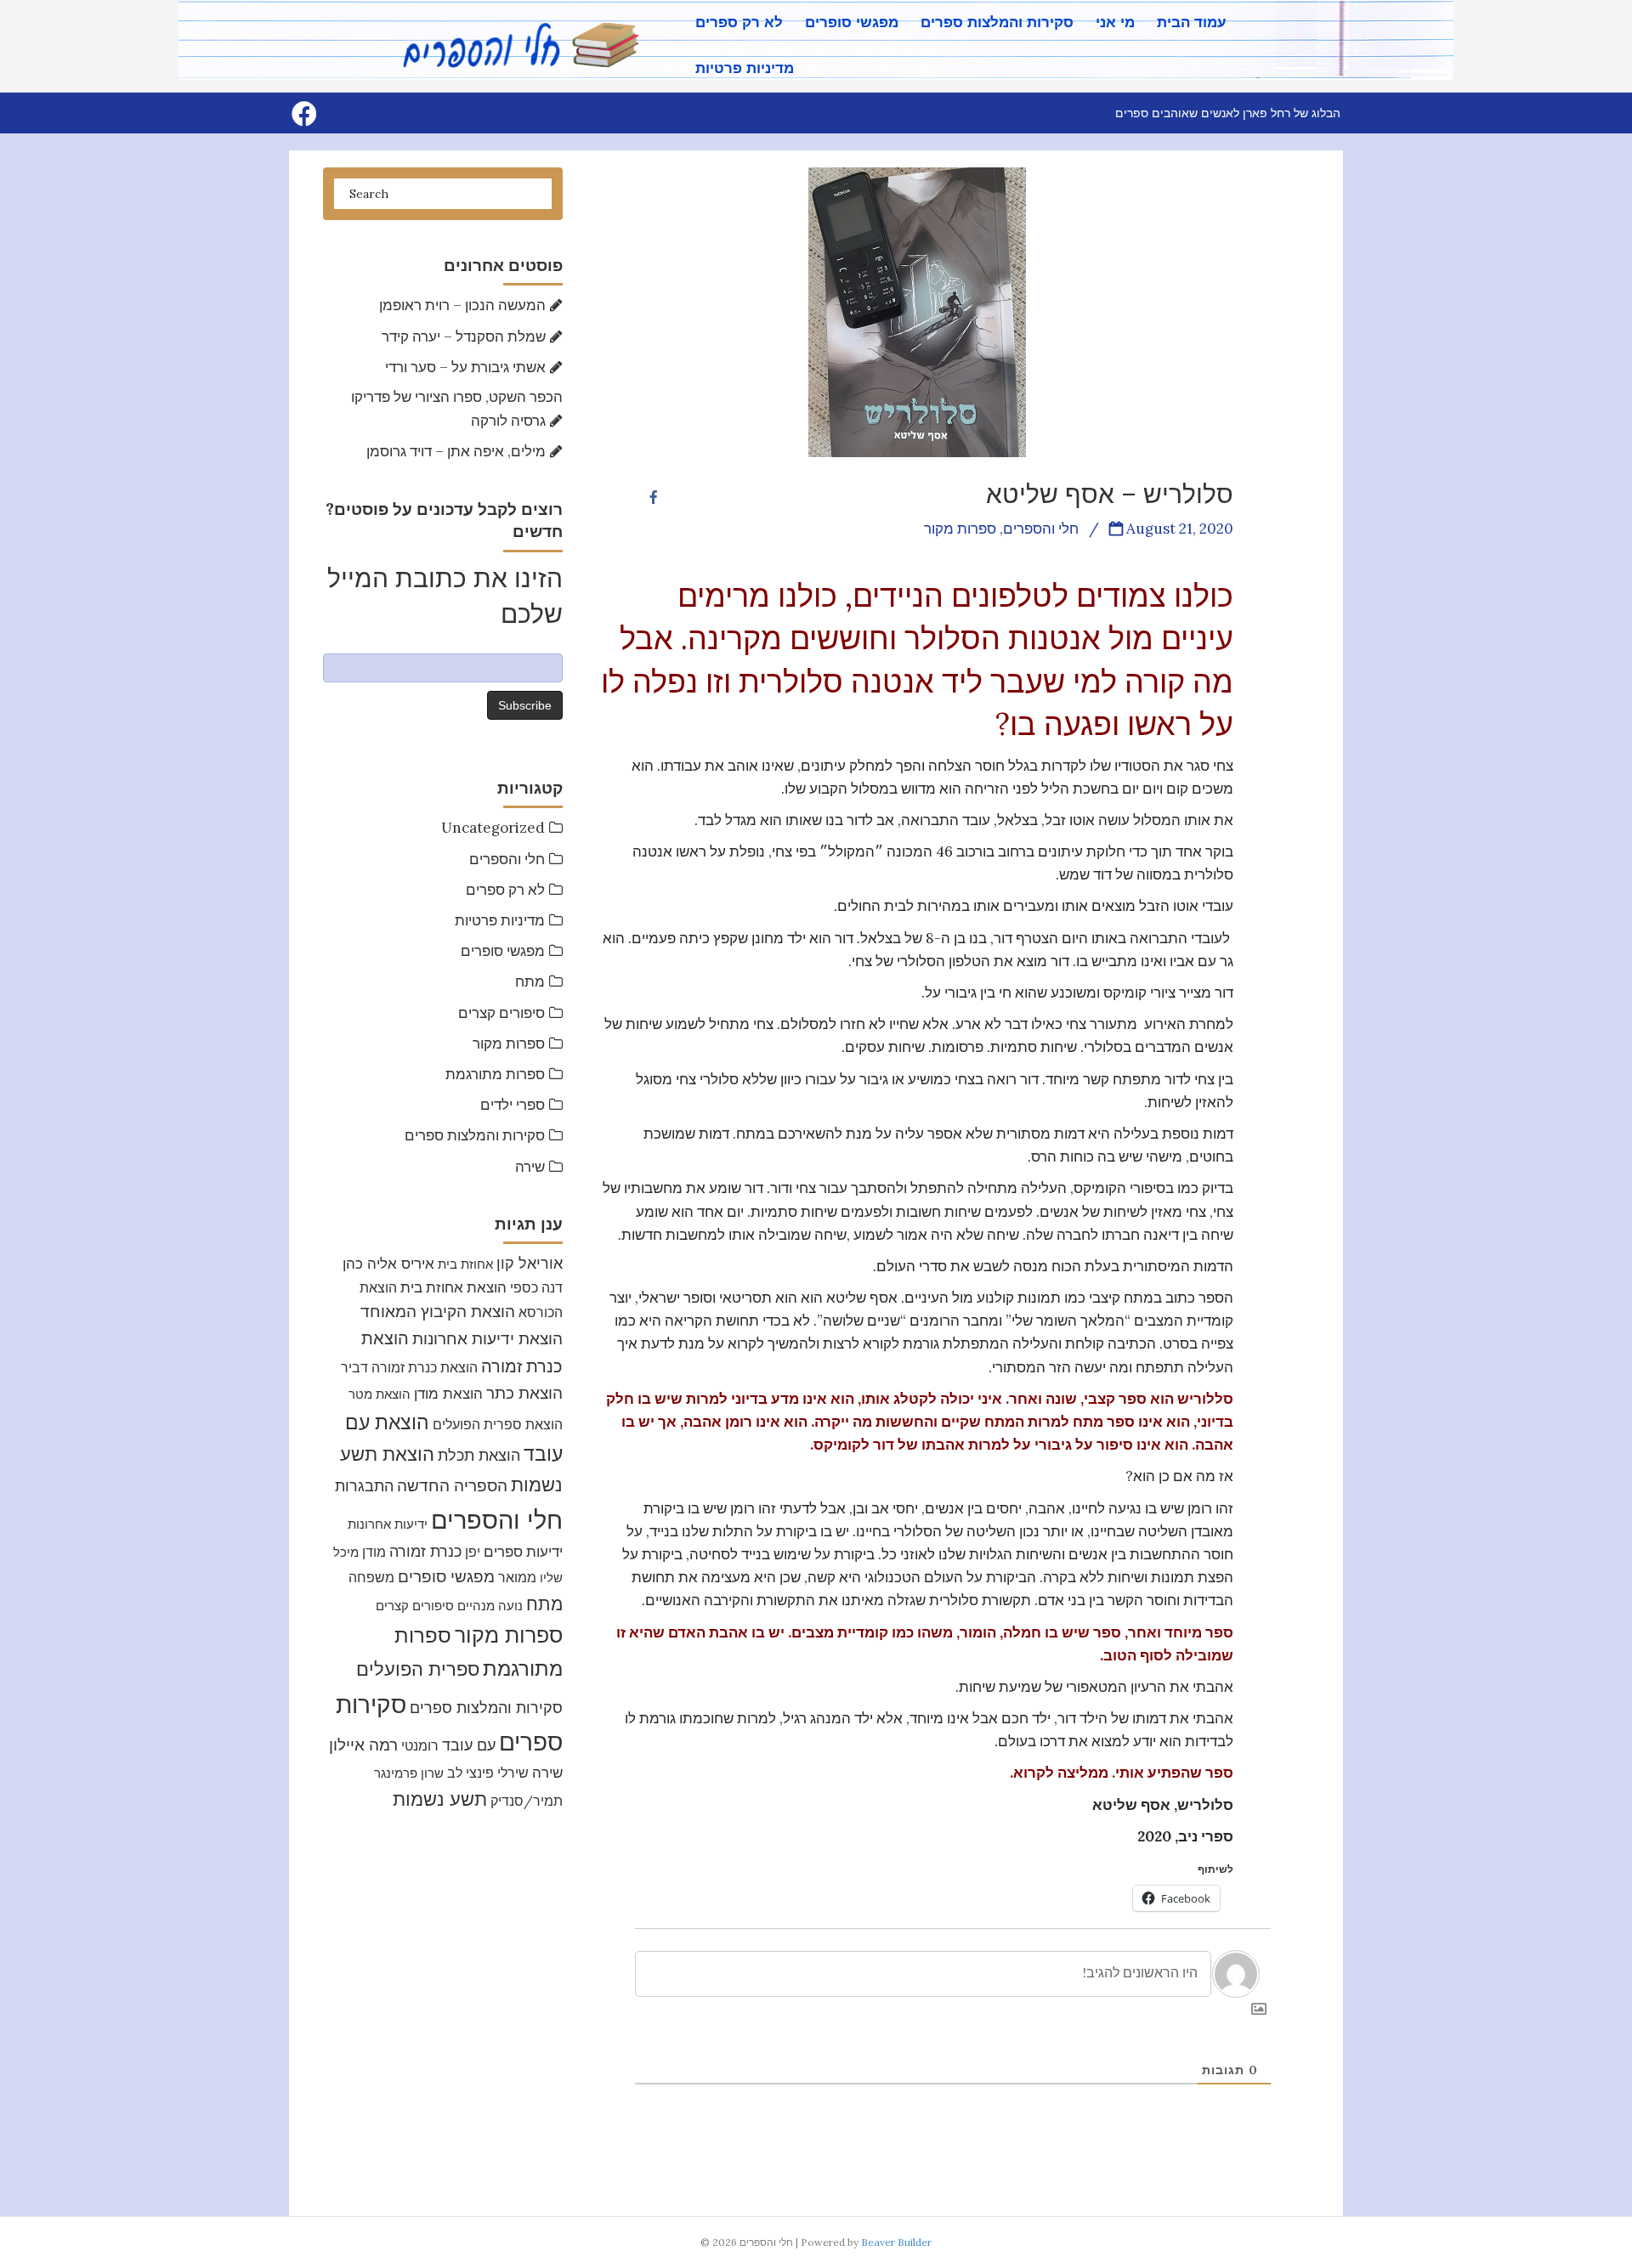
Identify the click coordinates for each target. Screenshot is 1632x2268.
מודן (374, 1552)
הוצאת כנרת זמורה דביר (409, 1367)
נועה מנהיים (490, 1606)
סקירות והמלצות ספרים (997, 23)
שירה (530, 1167)
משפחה (371, 1577)
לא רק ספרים (739, 23)
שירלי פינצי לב (488, 1773)
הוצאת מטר (380, 1394)
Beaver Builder (896, 2242)
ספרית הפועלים (418, 1669)
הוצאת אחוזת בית (453, 1287)
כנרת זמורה (425, 1551)
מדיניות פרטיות (745, 68)
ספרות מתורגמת (495, 1074)
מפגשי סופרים (852, 23)
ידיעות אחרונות (388, 1524)
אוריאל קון (530, 1263)
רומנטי (420, 1745)
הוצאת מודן (448, 1393)
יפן (473, 1552)
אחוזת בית (465, 1264)
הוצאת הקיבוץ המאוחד (438, 1311)
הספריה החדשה (452, 1485)
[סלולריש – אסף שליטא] (917, 311)
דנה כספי (536, 1287)
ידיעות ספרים (523, 1552)
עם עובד (469, 1745)
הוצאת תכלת (479, 1455)
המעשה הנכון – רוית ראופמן (462, 305)
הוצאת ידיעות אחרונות (487, 1338)
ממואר (517, 1577)
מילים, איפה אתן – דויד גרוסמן (456, 451)
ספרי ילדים (513, 1105)
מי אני (1115, 23)
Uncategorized (493, 828)
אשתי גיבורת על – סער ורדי (465, 367)
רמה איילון (363, 1745)
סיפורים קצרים (501, 1013)
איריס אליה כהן (388, 1263)
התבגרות (364, 1486)
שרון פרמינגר (409, 1773)
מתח (530, 981)
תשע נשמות (440, 1799)
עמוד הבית (1192, 23)
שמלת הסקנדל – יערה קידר (464, 337)
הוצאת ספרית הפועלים (498, 1424)
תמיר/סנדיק (527, 1801)
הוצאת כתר (524, 1393)
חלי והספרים (507, 859)
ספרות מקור (509, 1044)
